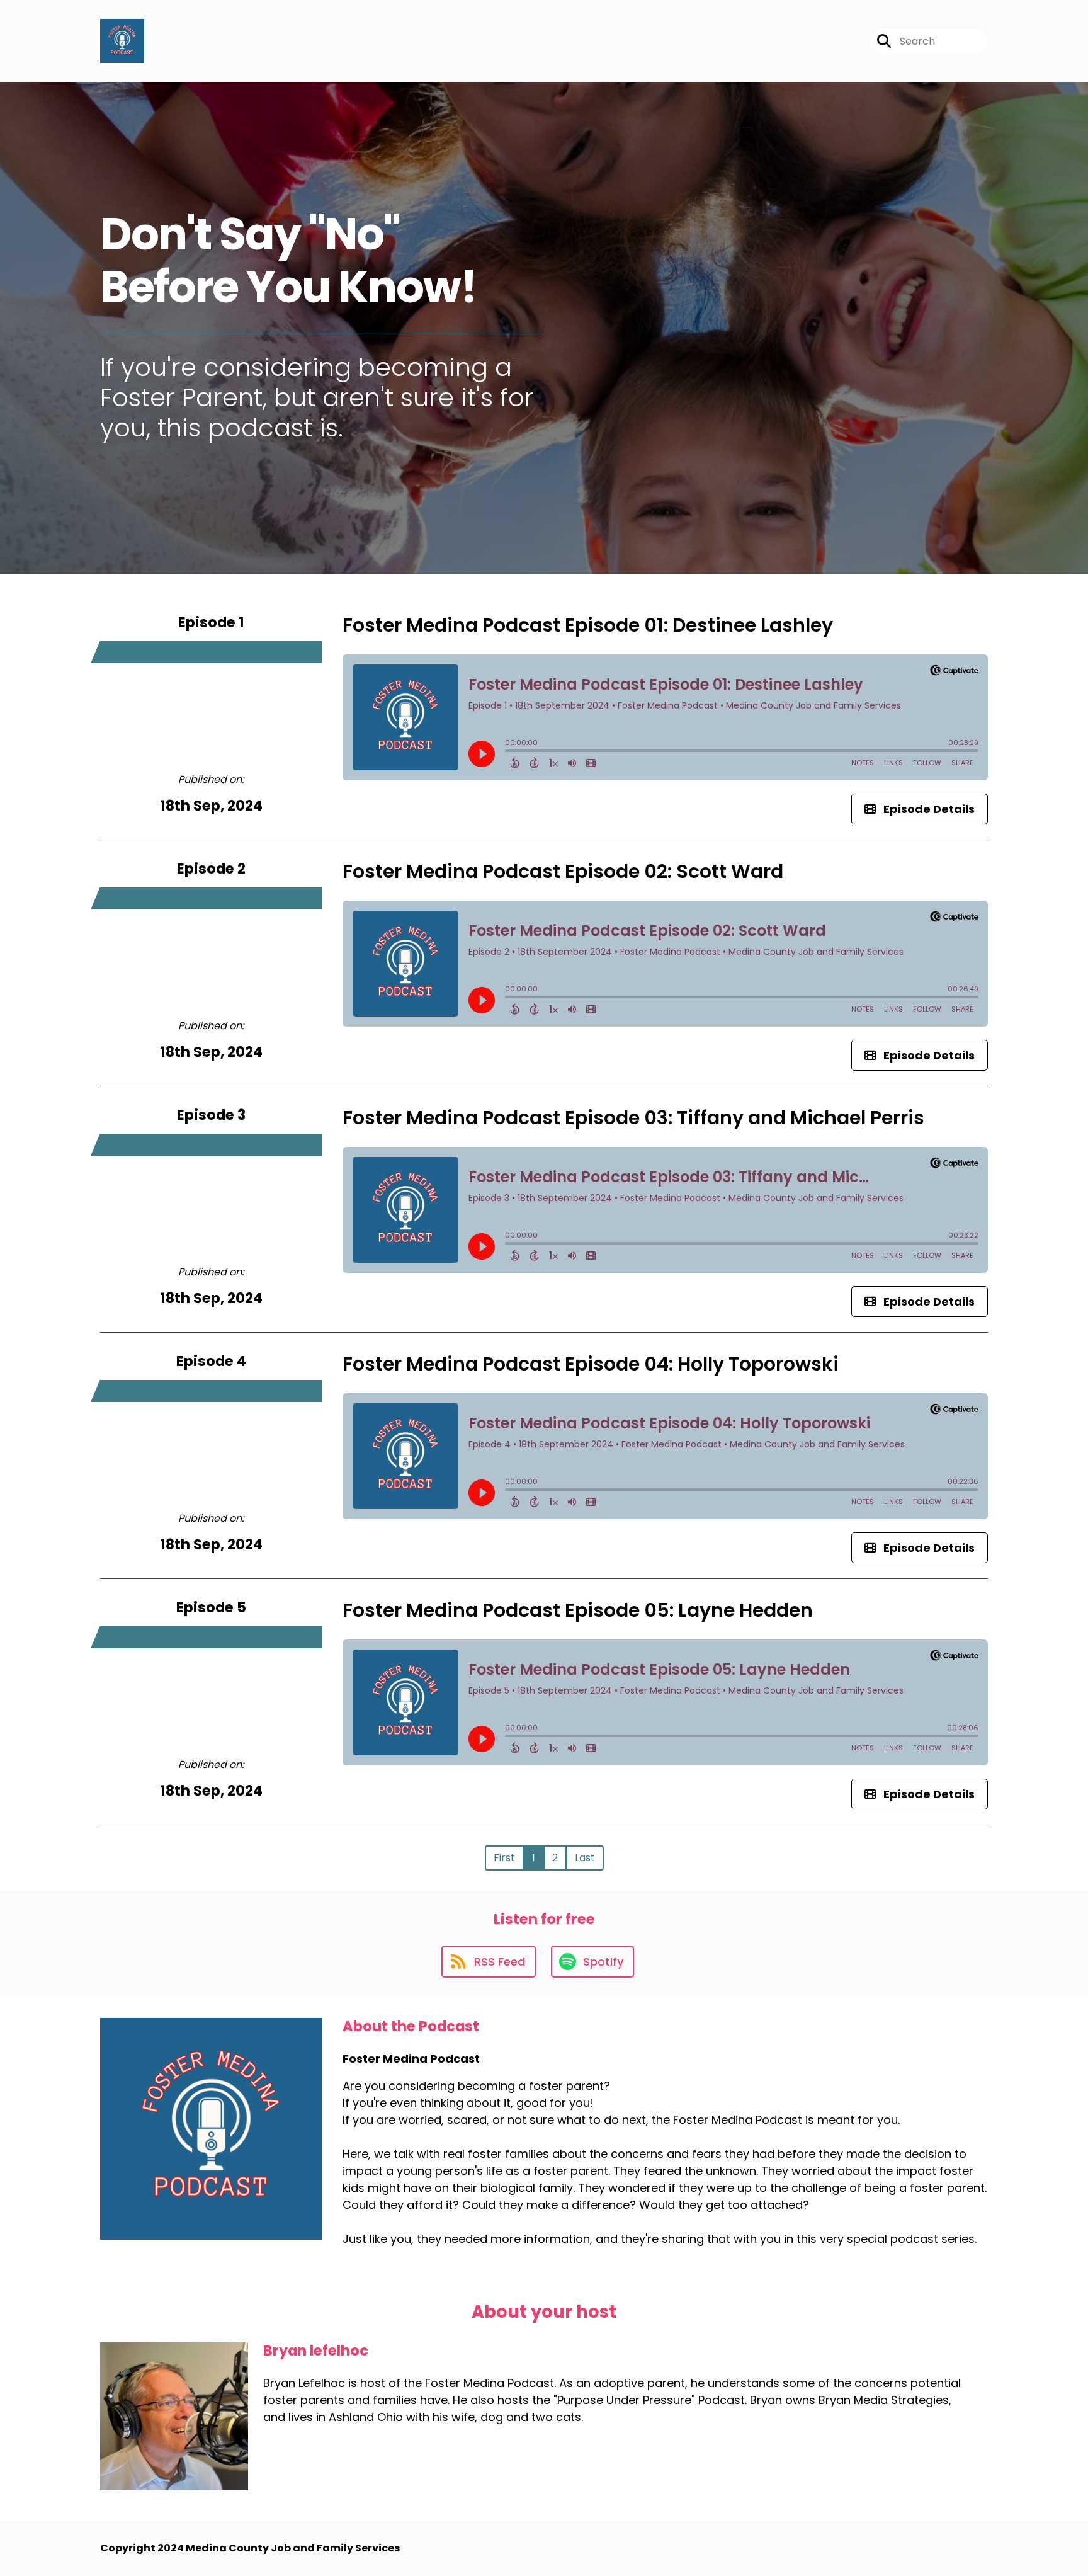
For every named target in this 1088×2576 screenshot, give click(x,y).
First (504, 1858)
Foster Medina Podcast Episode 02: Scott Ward (563, 871)
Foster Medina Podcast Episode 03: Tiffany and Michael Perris (633, 1118)
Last (585, 1858)
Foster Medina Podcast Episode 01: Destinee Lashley (588, 625)
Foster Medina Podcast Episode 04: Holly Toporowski (591, 1364)
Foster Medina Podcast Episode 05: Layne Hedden (578, 1610)
